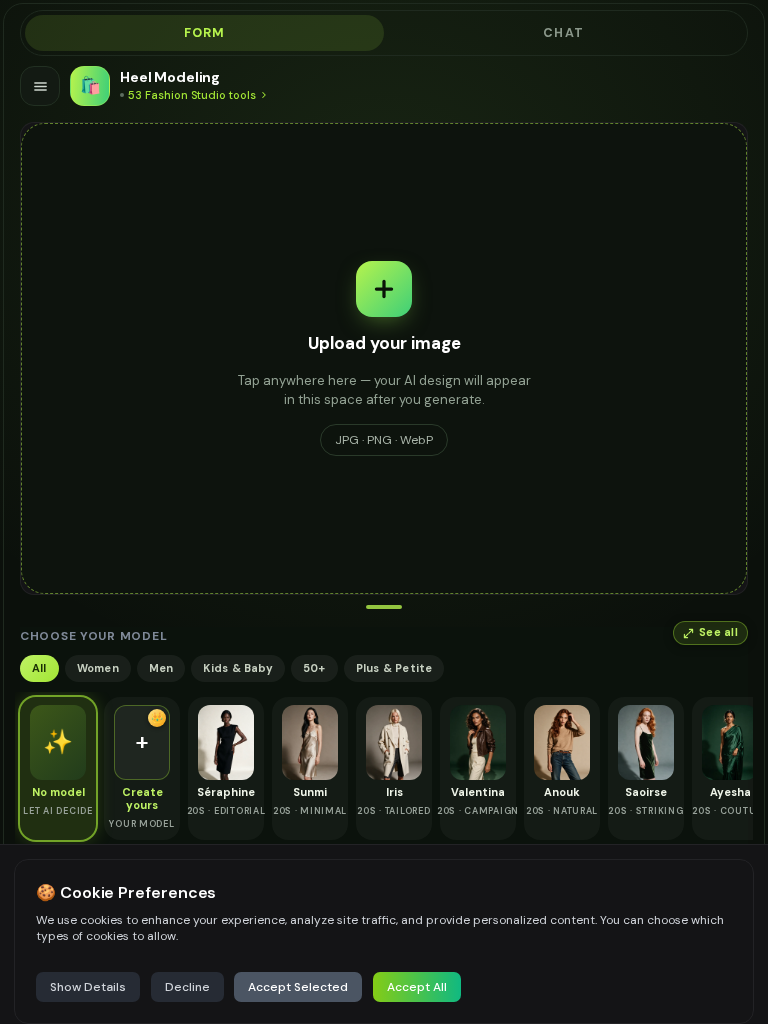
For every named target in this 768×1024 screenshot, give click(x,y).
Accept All (417, 987)
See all (718, 632)
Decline (187, 987)
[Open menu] (40, 86)
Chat (563, 33)
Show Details (88, 987)
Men (161, 668)
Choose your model (93, 636)
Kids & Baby (237, 668)
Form (205, 33)
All (39, 668)
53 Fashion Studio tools (192, 95)
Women (98, 668)
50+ (314, 668)
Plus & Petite (394, 668)
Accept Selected (298, 987)
